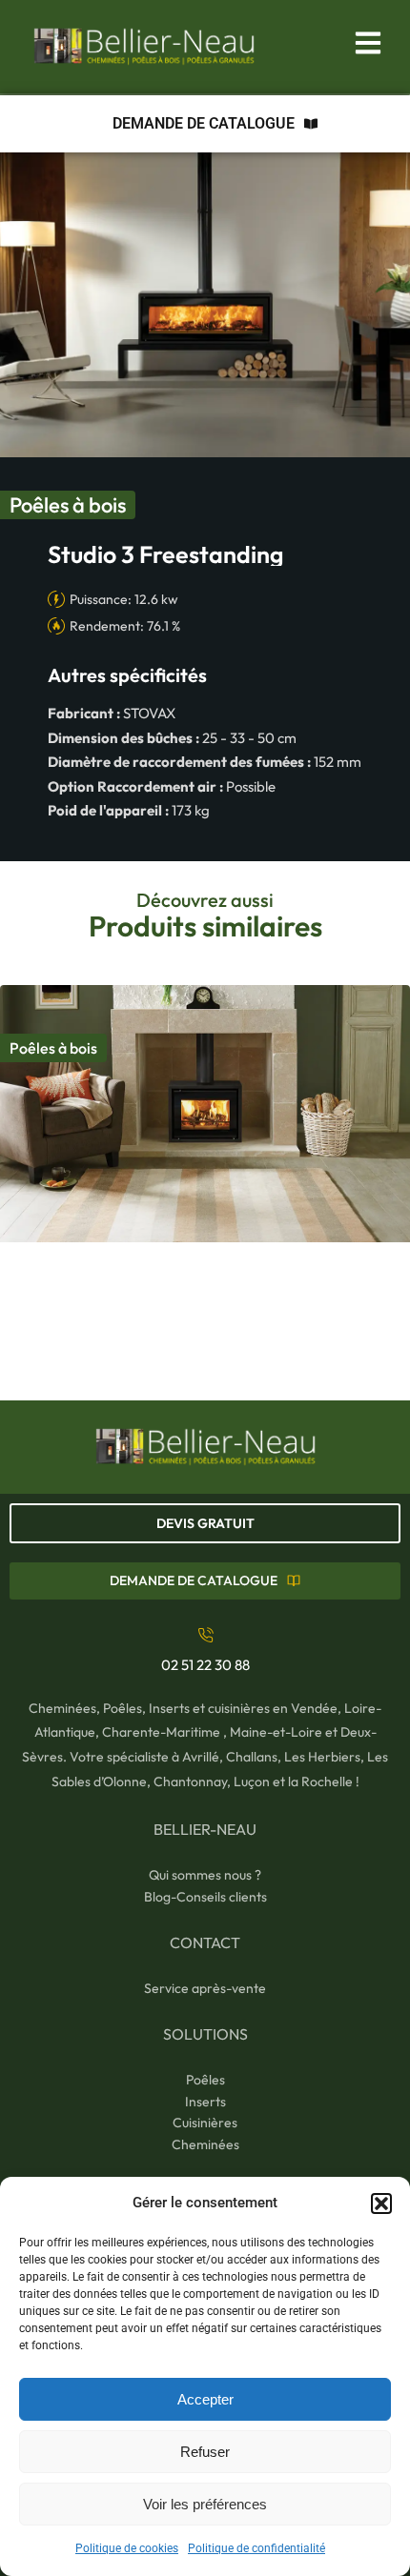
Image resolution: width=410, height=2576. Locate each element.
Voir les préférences (205, 2504)
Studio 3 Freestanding (165, 554)
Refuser (205, 2452)
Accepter (205, 2399)
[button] (381, 2204)
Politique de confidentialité (256, 2548)
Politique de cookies (127, 2548)
